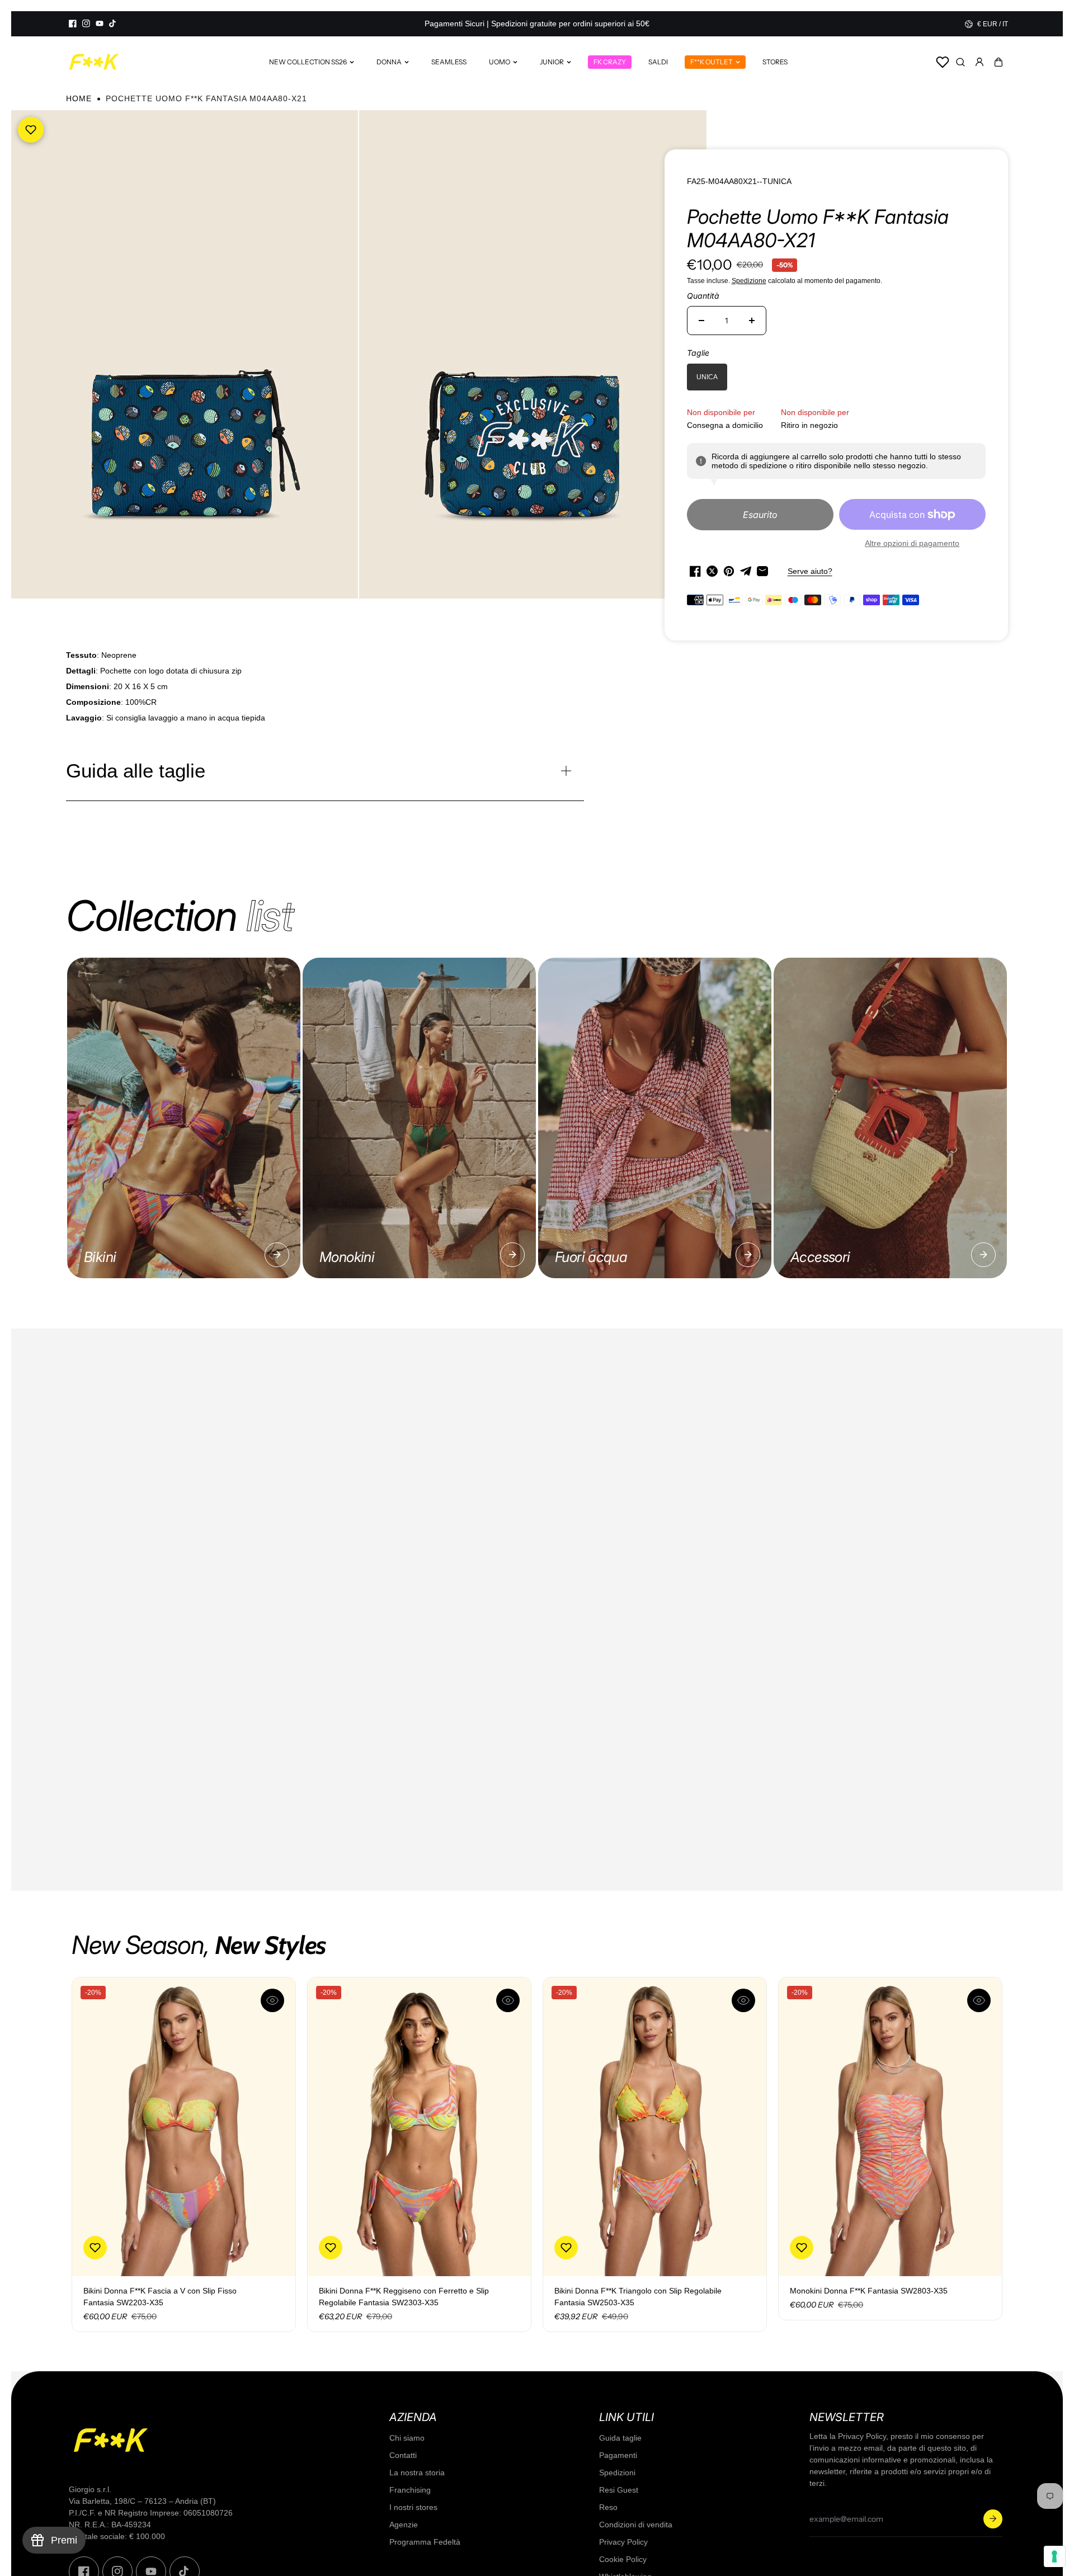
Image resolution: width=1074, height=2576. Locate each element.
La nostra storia (417, 2473)
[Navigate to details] (277, 1255)
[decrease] (701, 321)
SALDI (658, 62)
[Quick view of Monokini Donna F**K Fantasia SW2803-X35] (979, 2000)
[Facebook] (73, 23)
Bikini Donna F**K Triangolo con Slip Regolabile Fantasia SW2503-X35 (638, 2297)
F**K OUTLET (712, 62)
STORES (775, 62)
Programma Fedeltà (425, 2542)
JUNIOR (552, 62)
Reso (608, 2507)
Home (79, 98)
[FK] (94, 62)
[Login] (979, 62)
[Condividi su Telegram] (746, 571)
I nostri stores (413, 2507)
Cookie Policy (623, 2559)
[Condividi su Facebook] (695, 571)
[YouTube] (100, 23)
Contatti (403, 2455)
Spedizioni (617, 2473)
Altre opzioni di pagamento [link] (912, 543)
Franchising (410, 2490)
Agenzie (404, 2525)
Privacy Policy (623, 2542)
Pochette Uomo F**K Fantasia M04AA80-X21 (818, 228)
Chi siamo (407, 2438)
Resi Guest (619, 2490)
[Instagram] (86, 23)
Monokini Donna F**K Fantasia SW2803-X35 (869, 2291)
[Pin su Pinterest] (729, 571)
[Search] (960, 62)
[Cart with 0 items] (998, 62)
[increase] (752, 321)
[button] (998, 62)
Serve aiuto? (810, 571)
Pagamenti (618, 2455)
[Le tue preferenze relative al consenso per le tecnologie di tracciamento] (1054, 2556)
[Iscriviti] (993, 2519)
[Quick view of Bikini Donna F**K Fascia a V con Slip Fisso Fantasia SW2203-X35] (272, 2000)
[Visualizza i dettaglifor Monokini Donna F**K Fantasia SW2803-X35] (890, 2127)
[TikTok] (113, 23)
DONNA (389, 62)
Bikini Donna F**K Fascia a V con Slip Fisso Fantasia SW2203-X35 (160, 2297)
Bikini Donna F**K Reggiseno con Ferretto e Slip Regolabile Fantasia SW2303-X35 (404, 2297)
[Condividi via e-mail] (762, 571)
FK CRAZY (610, 62)
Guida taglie (620, 2438)
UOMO (500, 62)
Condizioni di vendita (636, 2525)
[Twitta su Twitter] (712, 571)
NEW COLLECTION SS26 (308, 62)
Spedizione (749, 281)
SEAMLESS (449, 62)
